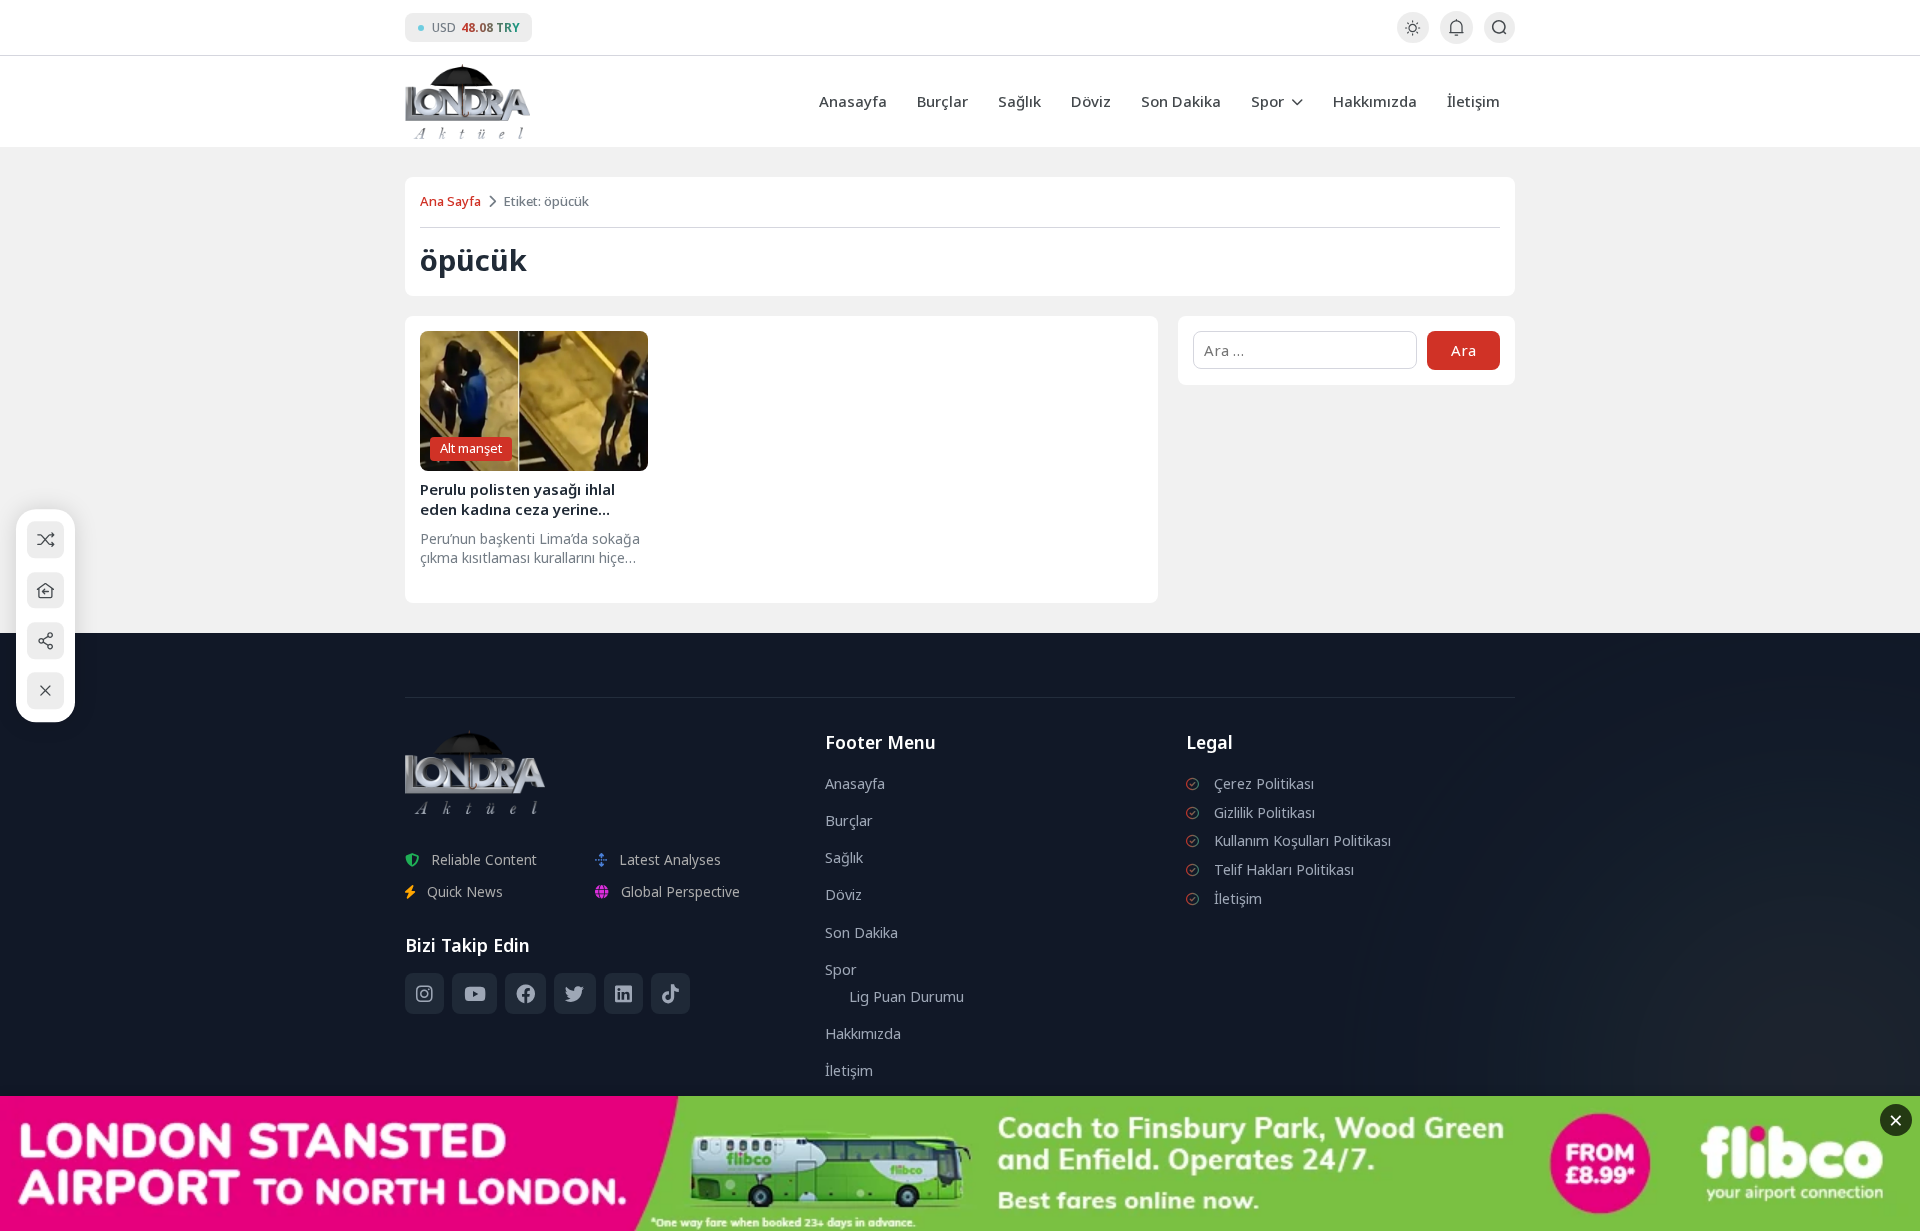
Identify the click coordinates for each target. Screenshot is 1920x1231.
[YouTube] (474, 994)
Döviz (1091, 101)
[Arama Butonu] (1499, 27)
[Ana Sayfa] (45, 590)
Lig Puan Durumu (906, 996)
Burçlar (942, 101)
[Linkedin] (623, 994)
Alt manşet (471, 448)
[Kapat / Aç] (45, 691)
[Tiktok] (670, 994)
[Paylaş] (45, 640)
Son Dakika (1181, 101)
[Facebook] (525, 994)
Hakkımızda (1375, 101)
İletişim (1473, 101)
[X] (574, 994)
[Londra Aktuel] (467, 101)
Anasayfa (853, 101)
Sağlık (1019, 101)
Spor (1267, 101)
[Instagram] (424, 994)
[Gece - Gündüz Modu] (1412, 37)
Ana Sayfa (450, 201)
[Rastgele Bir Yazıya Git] (45, 540)
